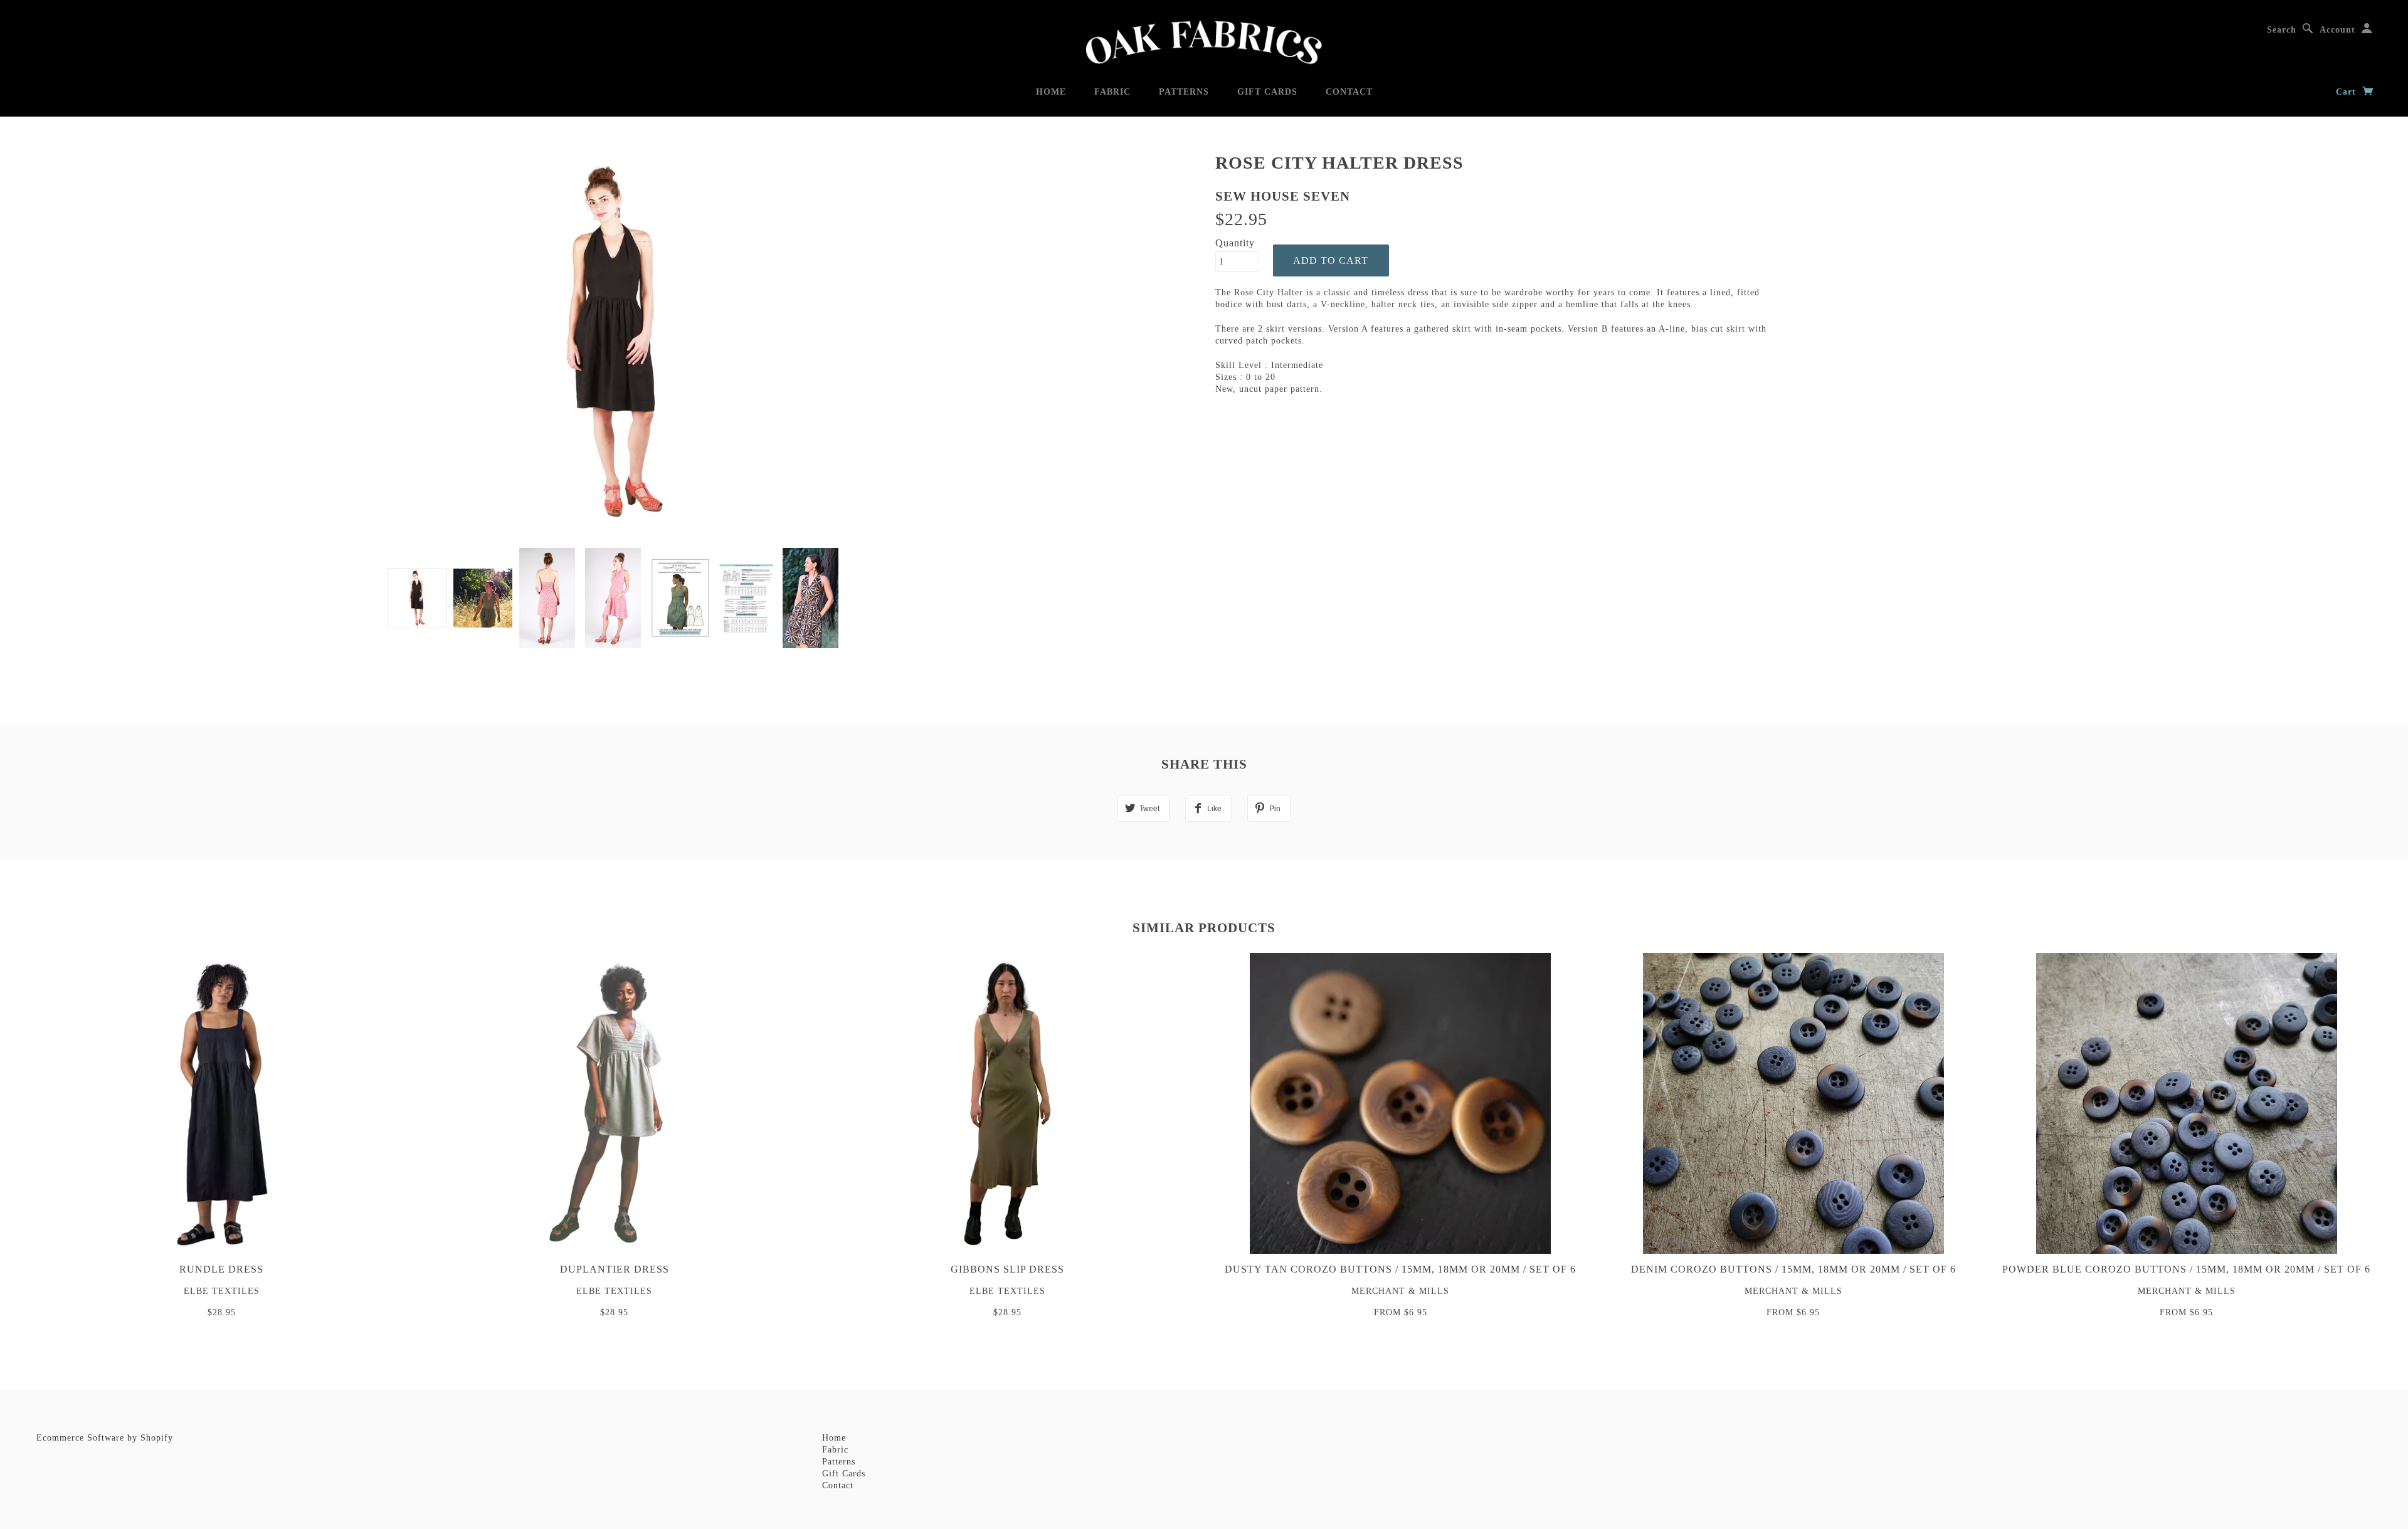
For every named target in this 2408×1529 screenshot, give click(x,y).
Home (1051, 92)
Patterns (1184, 92)
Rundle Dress (221, 1269)
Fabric (1112, 92)
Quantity (1235, 243)
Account (2337, 30)
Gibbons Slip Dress (1007, 1269)
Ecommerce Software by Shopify (105, 1438)
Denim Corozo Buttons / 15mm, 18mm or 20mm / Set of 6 (1793, 1269)
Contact (1349, 92)
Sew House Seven (1283, 196)
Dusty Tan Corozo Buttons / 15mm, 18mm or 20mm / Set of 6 (1400, 1269)
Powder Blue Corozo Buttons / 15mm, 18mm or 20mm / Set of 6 (2186, 1269)
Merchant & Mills (1400, 1291)
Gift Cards (1267, 92)
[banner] (1204, 42)
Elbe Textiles (222, 1291)
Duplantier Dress (615, 1269)
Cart (2347, 92)
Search (2282, 30)
